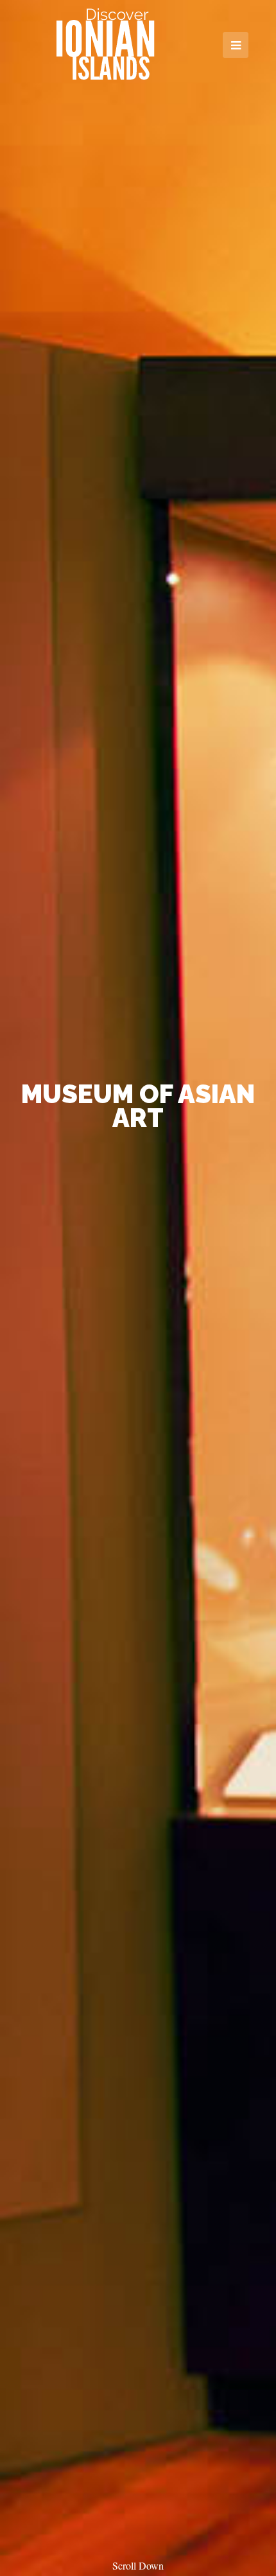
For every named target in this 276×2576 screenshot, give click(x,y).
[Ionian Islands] (105, 44)
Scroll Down (138, 2565)
